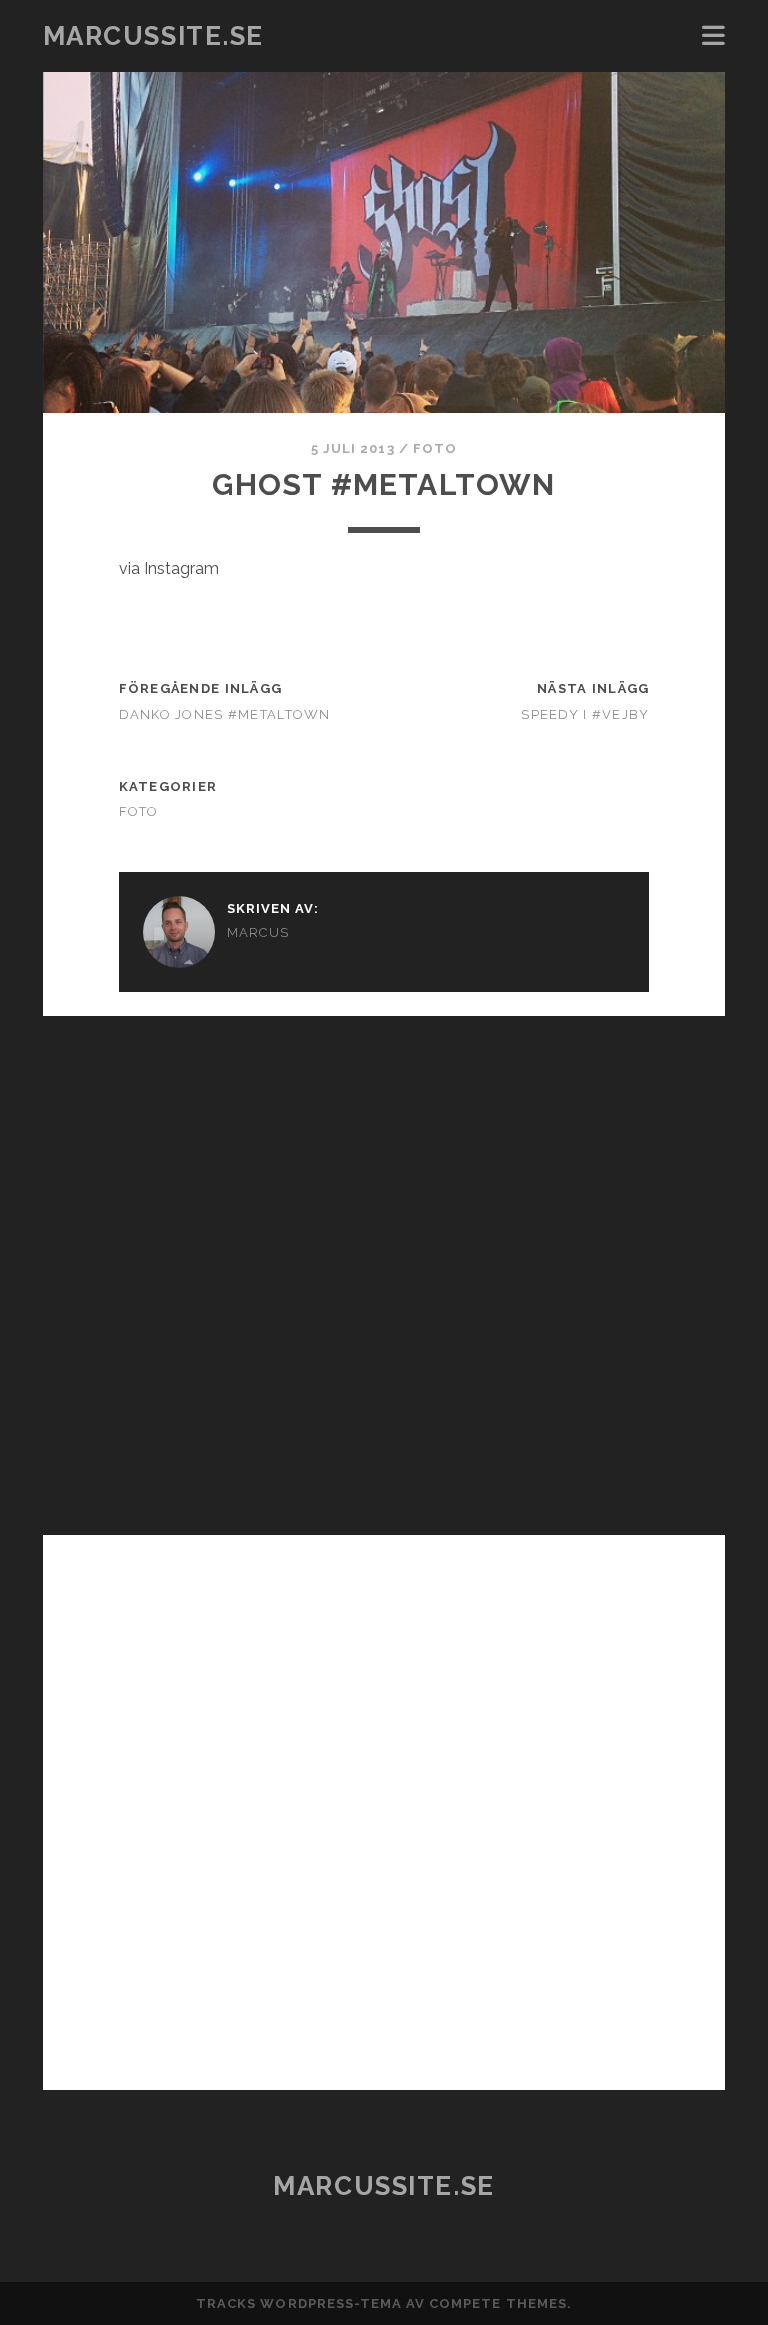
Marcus (258, 932)
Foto (435, 448)
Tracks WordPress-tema (299, 2303)
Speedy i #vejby (585, 714)
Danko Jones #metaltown (225, 714)
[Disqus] (384, 1266)
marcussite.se (153, 36)
